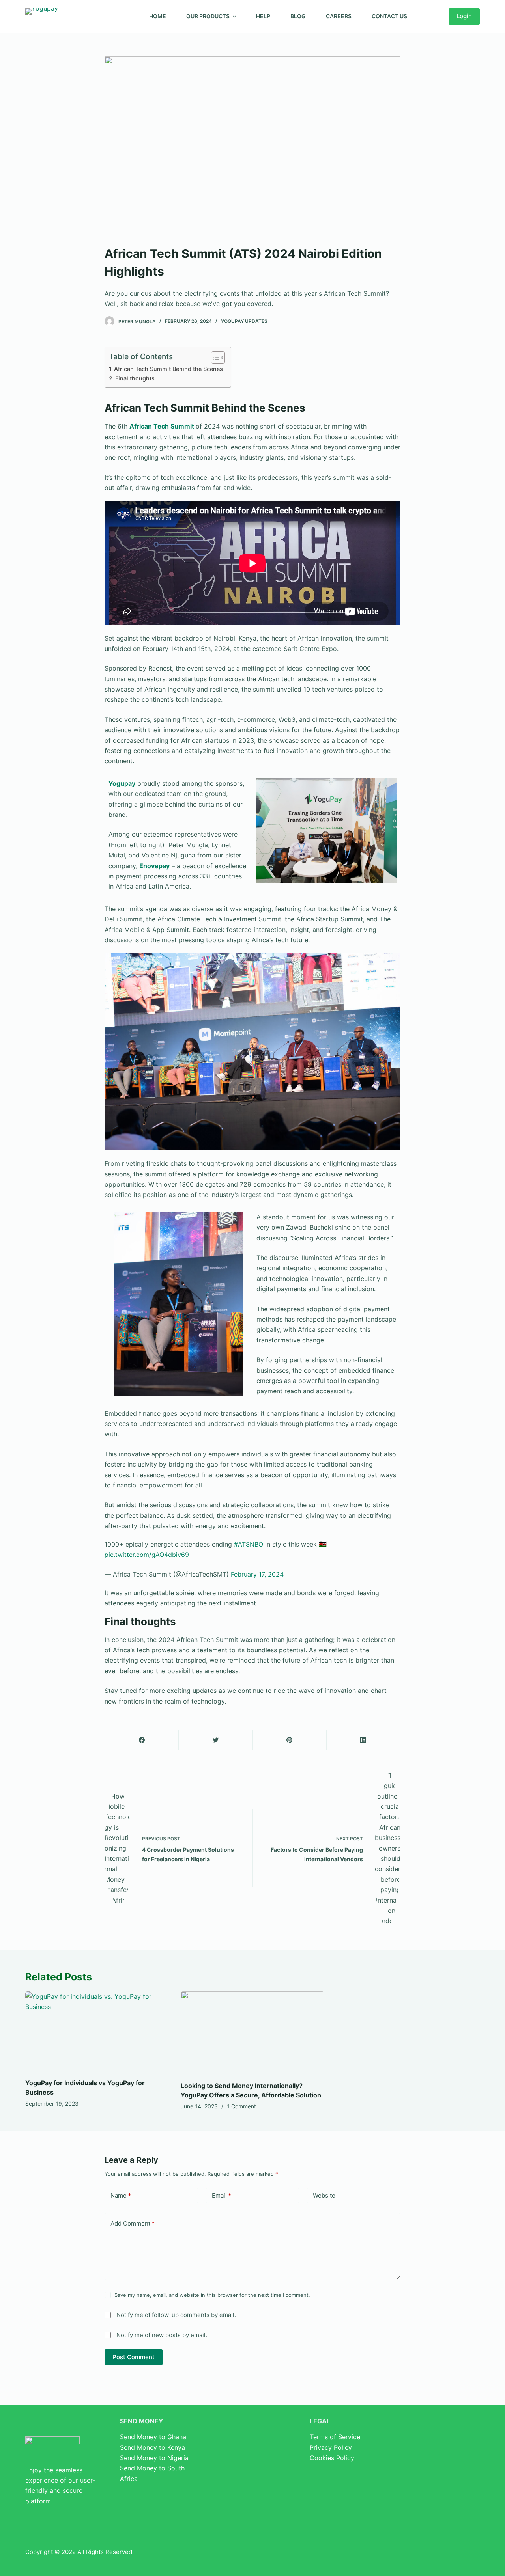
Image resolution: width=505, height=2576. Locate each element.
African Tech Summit (162, 426)
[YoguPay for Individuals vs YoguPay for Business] (97, 2032)
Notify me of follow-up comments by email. (176, 2315)
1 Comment (241, 2106)
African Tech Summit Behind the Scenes (168, 369)
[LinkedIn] (364, 1740)
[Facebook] (142, 1740)
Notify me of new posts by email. (162, 2335)
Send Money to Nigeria (154, 2458)
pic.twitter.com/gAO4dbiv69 (147, 1555)
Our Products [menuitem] (208, 16)
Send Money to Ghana (153, 2437)
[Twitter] (216, 1740)
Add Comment (133, 2223)
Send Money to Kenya (152, 2447)
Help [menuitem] (263, 16)
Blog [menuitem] (298, 16)
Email (222, 2195)
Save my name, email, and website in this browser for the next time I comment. (212, 2295)
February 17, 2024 (257, 1574)
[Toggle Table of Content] (214, 358)
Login (464, 16)
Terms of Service (335, 2437)
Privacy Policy (331, 2447)
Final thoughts (135, 378)
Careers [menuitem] (339, 16)
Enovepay (154, 866)
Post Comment (134, 2357)
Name (121, 2195)
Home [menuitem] (158, 16)
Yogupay (122, 783)
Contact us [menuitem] (389, 16)
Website (324, 2195)
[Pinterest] (290, 1740)
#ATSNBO (249, 1544)
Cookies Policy (332, 2458)
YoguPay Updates (244, 321)
